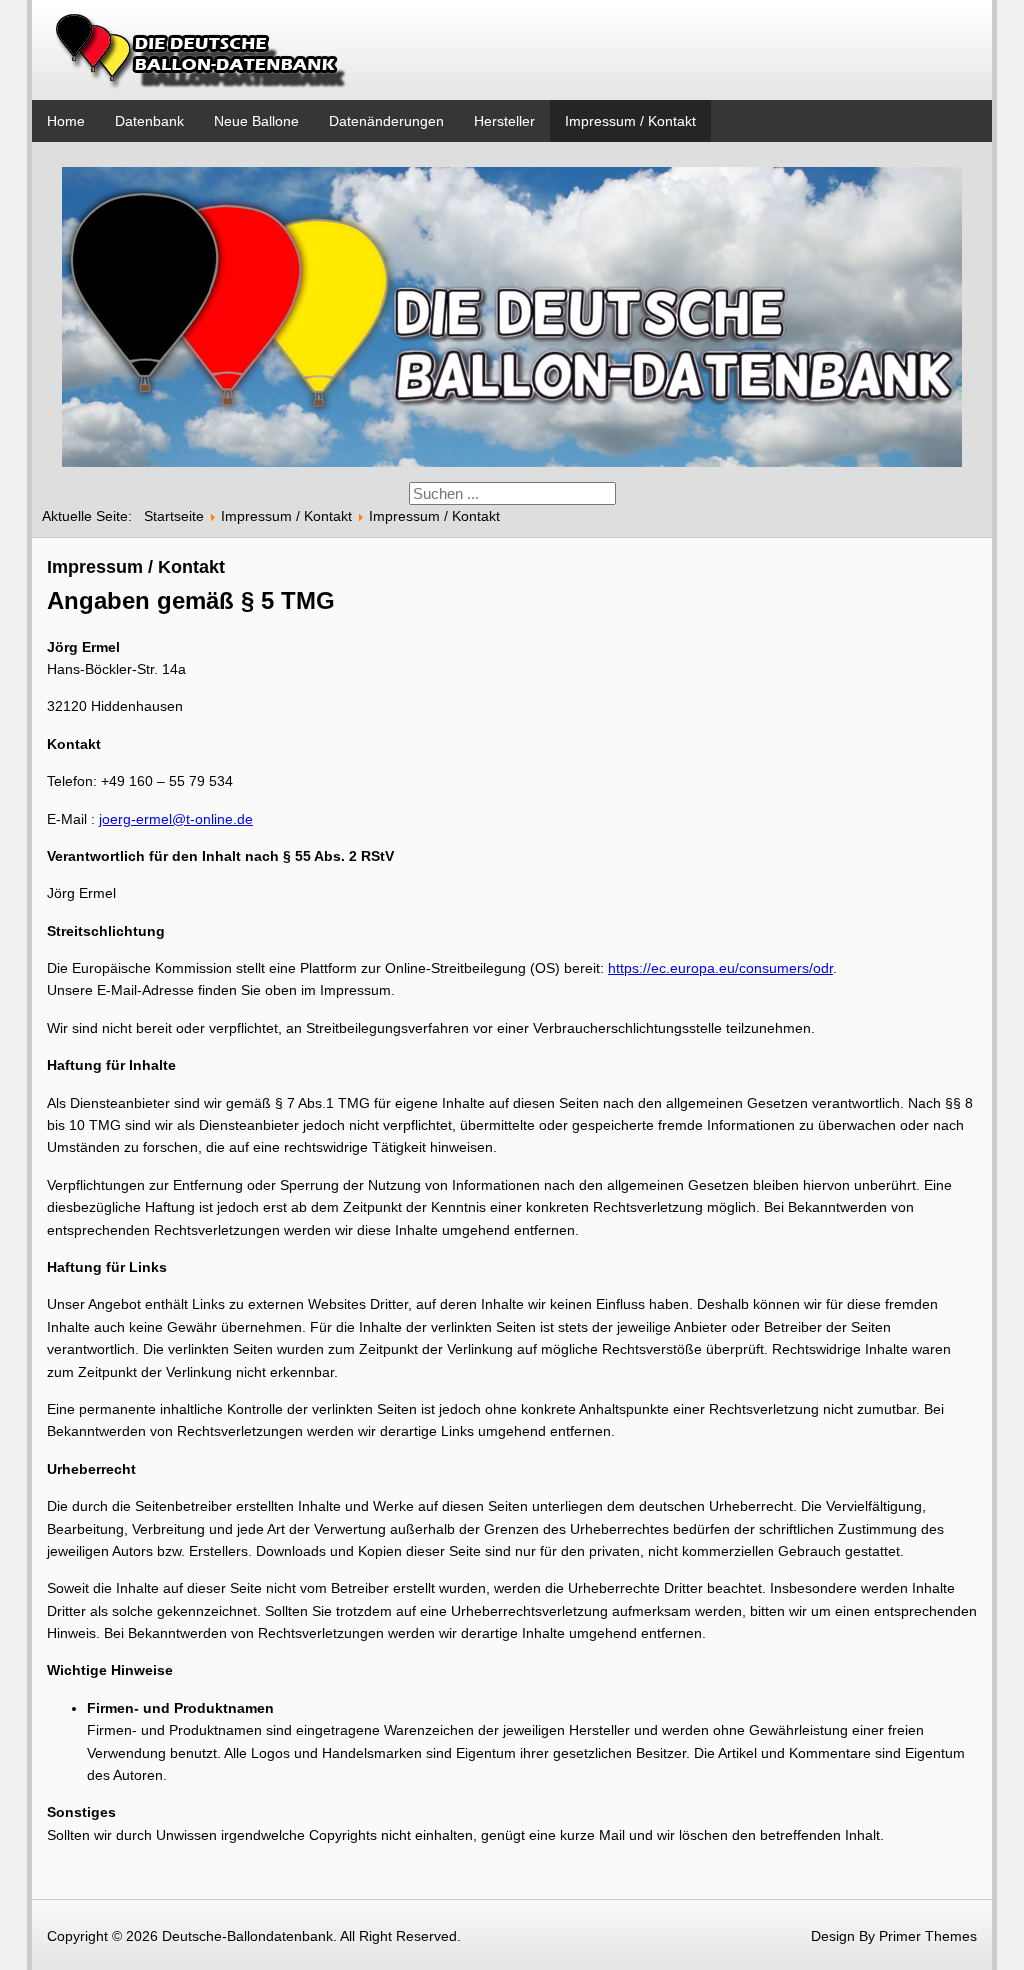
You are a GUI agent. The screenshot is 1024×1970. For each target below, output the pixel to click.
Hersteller (504, 121)
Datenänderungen (386, 121)
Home (66, 121)
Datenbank (149, 121)
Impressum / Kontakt (630, 121)
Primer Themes (928, 1936)
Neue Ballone (256, 121)
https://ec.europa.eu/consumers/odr (720, 968)
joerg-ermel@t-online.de (176, 819)
